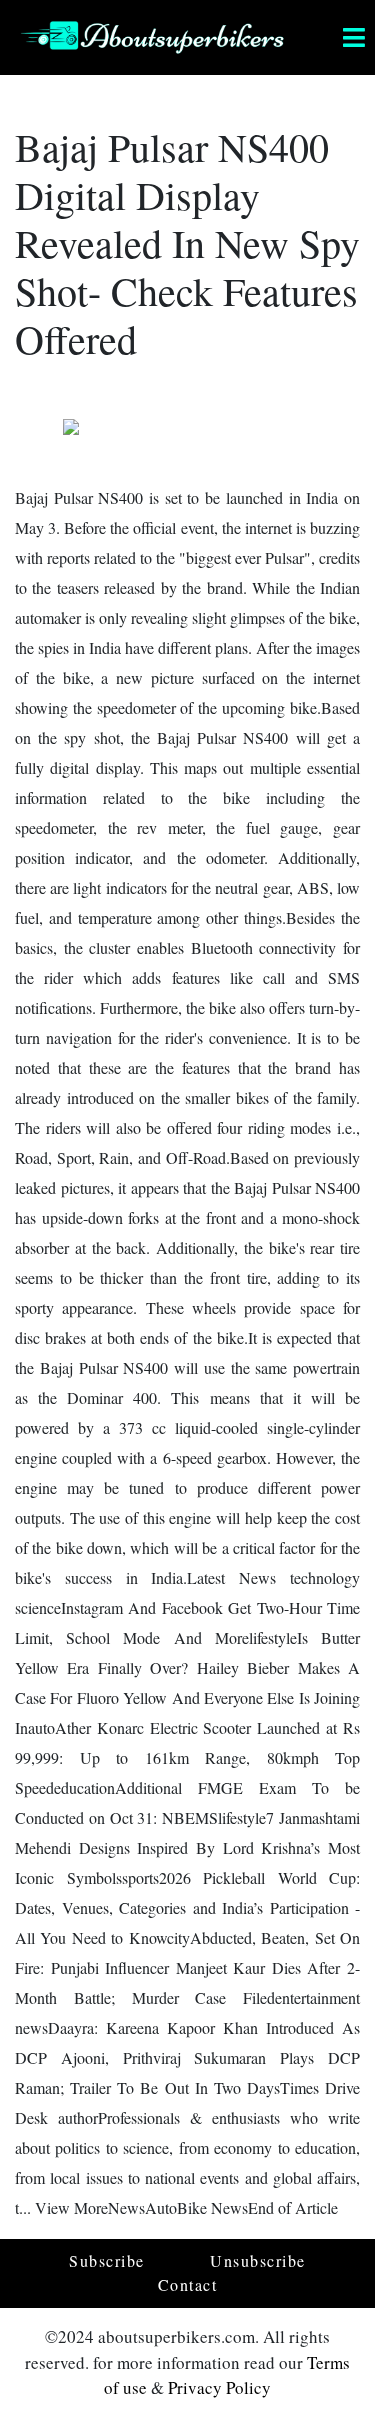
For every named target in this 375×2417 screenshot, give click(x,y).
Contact (188, 2284)
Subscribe (107, 2260)
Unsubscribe (258, 2260)
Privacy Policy (219, 2387)
